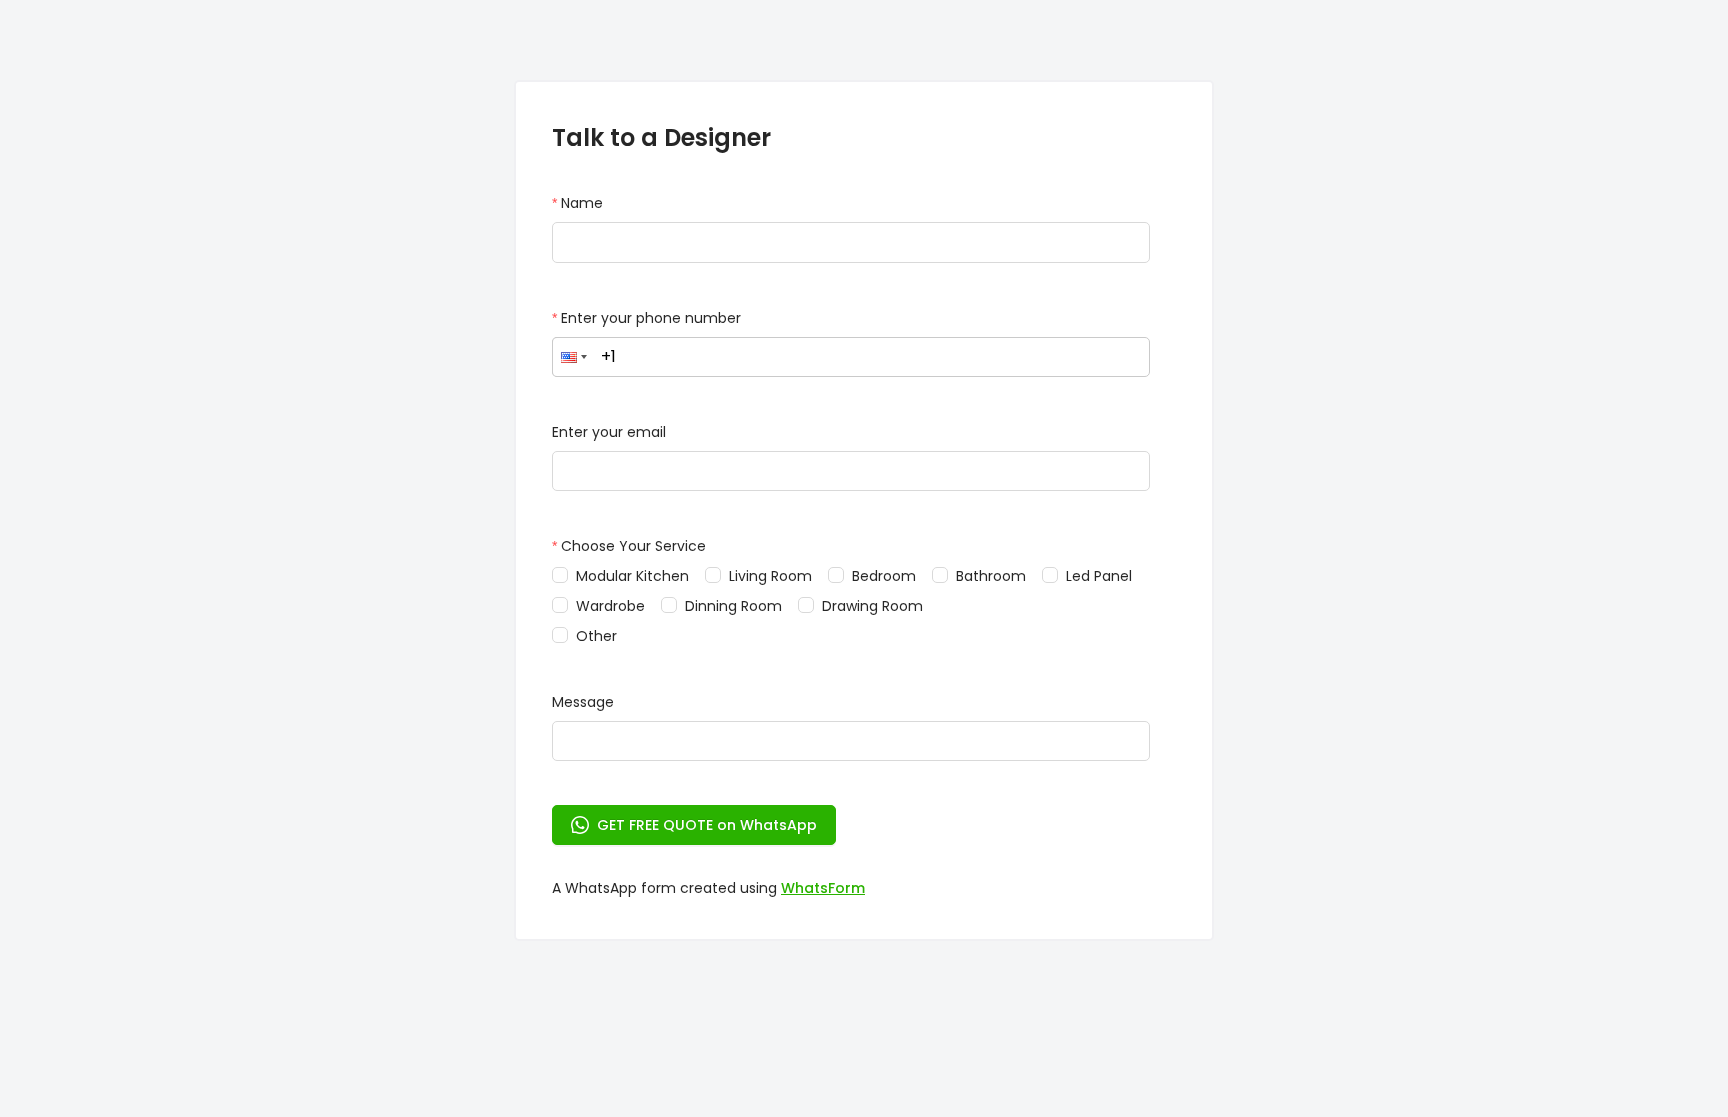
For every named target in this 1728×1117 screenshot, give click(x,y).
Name (582, 203)
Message (583, 702)
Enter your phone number (651, 318)
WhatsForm (823, 888)
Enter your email (609, 432)
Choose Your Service (633, 546)
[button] (574, 357)
